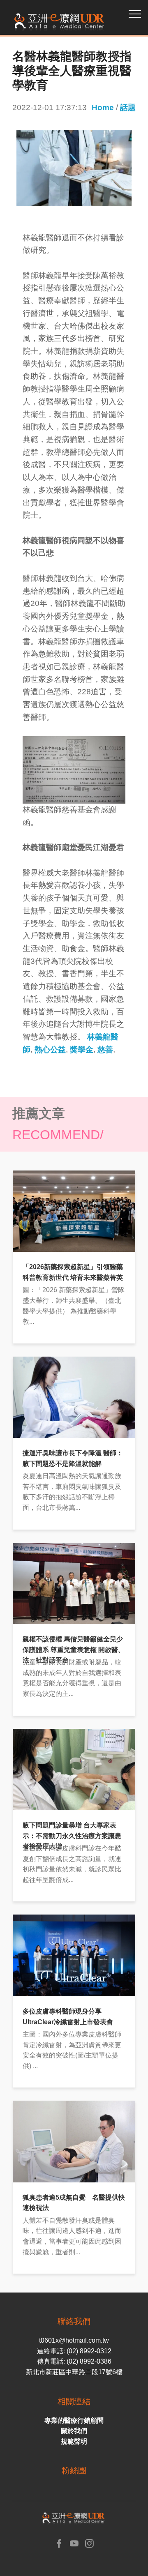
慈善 (105, 1050)
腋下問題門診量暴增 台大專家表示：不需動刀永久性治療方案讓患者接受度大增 (72, 1836)
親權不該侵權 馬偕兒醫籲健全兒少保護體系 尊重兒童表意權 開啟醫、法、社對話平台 (74, 1650)
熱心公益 (50, 1050)
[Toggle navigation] (135, 14)
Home (103, 107)
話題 (128, 107)
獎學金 (82, 1050)
